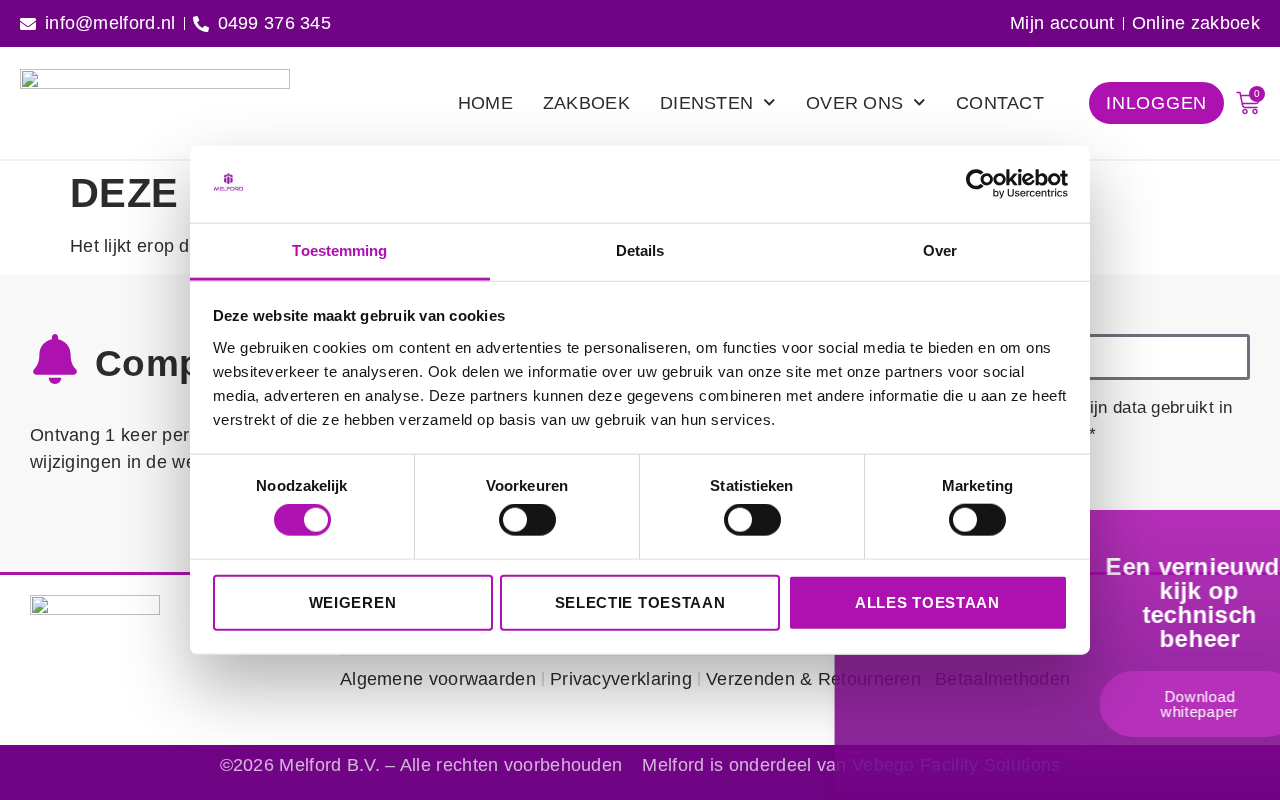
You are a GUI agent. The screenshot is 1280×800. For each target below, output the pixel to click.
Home (485, 103)
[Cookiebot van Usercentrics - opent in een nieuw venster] (980, 184)
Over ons (854, 103)
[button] (1268, 540)
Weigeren (353, 601)
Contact (1000, 103)
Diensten (706, 103)
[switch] (527, 520)
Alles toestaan (927, 601)
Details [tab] (640, 250)
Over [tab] (940, 250)
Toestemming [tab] (339, 250)
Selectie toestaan (640, 601)
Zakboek (586, 103)
